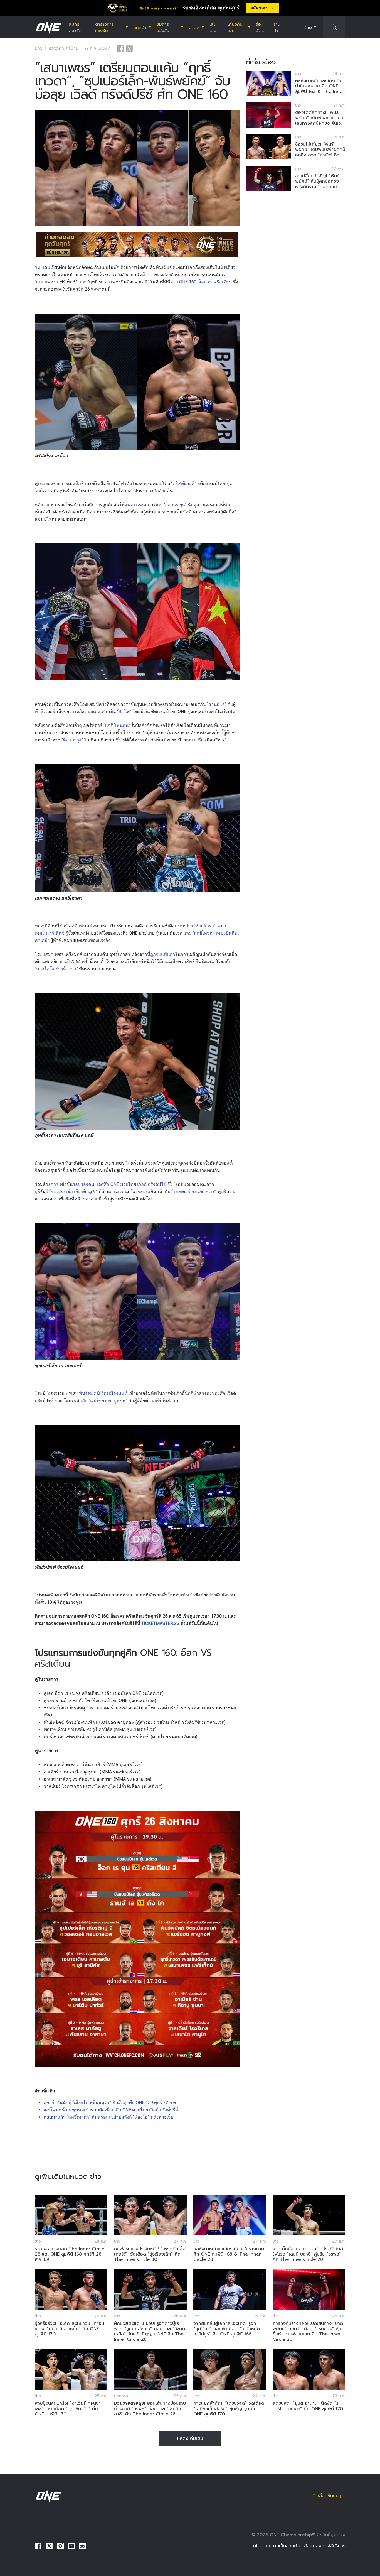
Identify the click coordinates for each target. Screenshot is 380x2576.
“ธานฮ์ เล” (217, 704)
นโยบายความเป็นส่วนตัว (276, 2546)
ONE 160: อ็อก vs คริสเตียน (205, 282)
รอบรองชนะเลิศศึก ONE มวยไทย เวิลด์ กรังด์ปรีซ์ (119, 1184)
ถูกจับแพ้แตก (163, 954)
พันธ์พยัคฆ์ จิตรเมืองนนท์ (103, 1393)
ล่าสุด (194, 27)
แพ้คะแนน (135, 505)
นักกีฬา (140, 27)
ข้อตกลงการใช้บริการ (325, 2546)
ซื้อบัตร (260, 27)
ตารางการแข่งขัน (104, 27)
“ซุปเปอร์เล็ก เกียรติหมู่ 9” (73, 1192)
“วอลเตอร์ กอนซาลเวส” (194, 1192)
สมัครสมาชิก (75, 27)
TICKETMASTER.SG (160, 1623)
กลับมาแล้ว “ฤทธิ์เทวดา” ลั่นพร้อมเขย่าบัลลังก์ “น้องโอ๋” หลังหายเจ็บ (108, 2117)
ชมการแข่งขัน (163, 27)
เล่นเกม (213, 27)
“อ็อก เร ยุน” (175, 505)
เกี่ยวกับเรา (235, 27)
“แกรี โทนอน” (117, 725)
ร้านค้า (277, 27)
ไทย (308, 27)
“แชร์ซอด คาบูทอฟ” (108, 1401)
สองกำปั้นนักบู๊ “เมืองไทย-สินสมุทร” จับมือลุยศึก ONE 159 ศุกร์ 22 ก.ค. (110, 2103)
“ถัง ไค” (124, 712)
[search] (334, 27)
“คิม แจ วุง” (72, 740)
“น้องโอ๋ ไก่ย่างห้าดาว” (56, 969)
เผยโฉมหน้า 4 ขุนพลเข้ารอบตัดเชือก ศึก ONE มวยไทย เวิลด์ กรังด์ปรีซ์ (111, 2110)
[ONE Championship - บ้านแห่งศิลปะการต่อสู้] (48, 27)
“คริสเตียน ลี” (184, 483)
